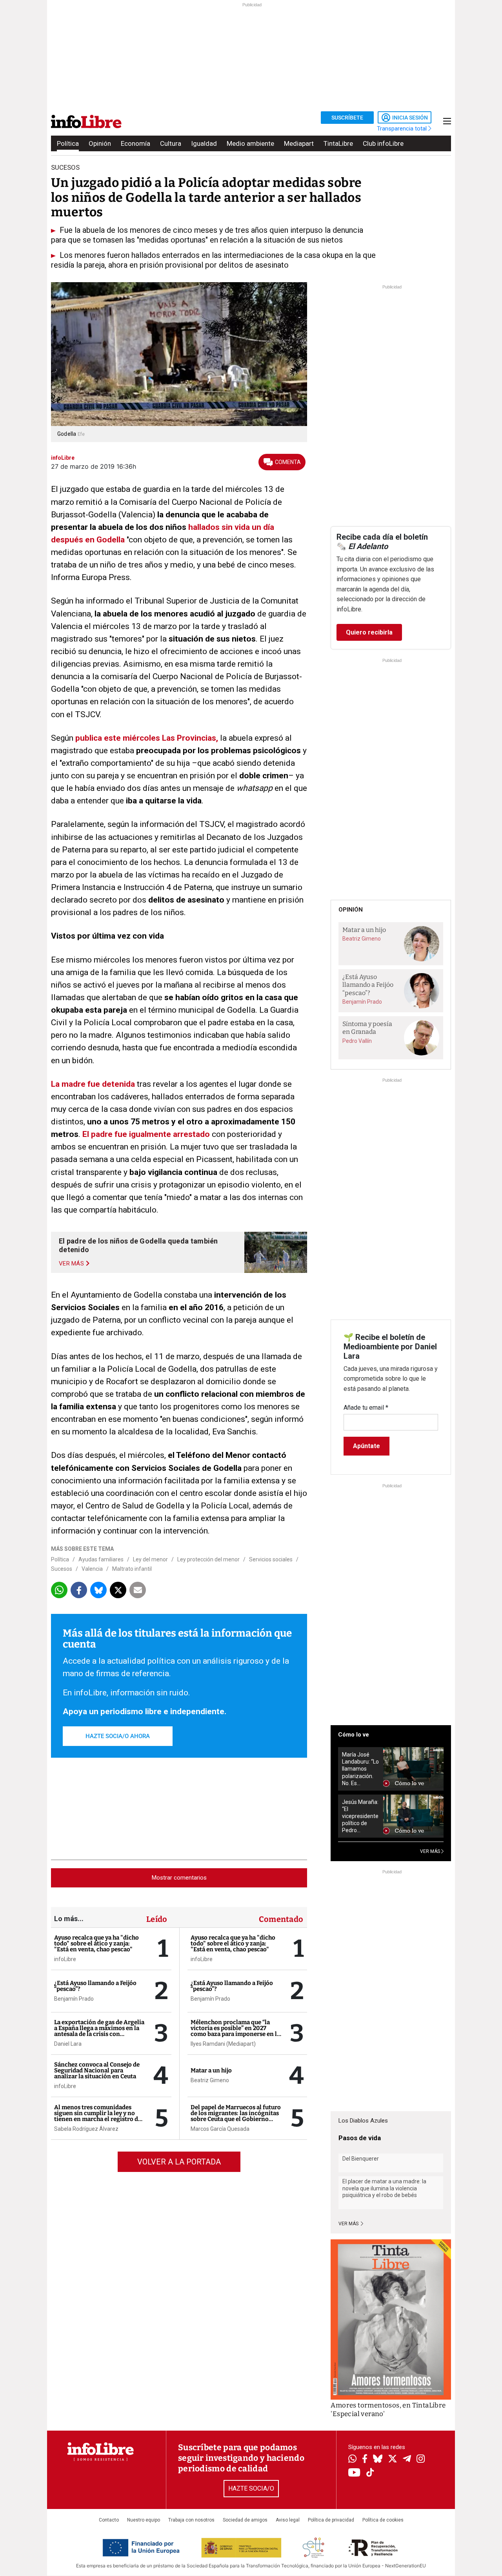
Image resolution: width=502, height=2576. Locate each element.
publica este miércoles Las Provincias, (147, 738)
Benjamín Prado (74, 1999)
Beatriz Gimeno (210, 2080)
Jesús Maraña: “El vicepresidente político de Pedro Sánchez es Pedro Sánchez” (360, 1816)
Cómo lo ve (354, 1735)
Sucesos (62, 1569)
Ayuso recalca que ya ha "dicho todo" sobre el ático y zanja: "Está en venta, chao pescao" (96, 1943)
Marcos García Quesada (220, 2129)
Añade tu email (366, 1408)
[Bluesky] (378, 2460)
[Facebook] (365, 2459)
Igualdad (204, 143)
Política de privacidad (331, 2520)
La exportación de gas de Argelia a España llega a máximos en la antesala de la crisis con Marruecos (99, 2031)
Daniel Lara (68, 2044)
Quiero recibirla (369, 632)
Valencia (92, 1569)
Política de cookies (383, 2520)
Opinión (100, 143)
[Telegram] (407, 2460)
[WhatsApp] (352, 2460)
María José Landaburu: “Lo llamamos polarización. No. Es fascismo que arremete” (360, 1769)
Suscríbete (347, 118)
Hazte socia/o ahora (118, 1736)
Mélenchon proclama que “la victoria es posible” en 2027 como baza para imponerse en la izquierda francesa (235, 2031)
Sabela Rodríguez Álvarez (86, 2129)
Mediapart (299, 143)
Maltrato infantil (132, 1569)
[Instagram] (421, 2460)
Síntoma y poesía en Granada (367, 1028)
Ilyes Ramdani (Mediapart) (223, 2044)
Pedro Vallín (357, 1041)
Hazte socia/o (251, 2488)
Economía (136, 143)
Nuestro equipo (144, 2520)
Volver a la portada (179, 2162)
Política (68, 143)
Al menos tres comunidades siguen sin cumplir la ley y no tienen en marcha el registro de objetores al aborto (98, 2116)
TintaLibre (338, 143)
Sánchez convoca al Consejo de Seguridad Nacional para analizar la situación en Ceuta (97, 2070)
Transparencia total (403, 129)
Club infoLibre (383, 143)
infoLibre (65, 1959)
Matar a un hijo (211, 2070)
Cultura (171, 143)
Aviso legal (288, 2520)
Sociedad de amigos (245, 2520)
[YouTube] (354, 2473)
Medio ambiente (250, 143)
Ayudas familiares (101, 1559)
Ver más (349, 2224)
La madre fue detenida (93, 1084)
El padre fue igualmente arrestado (146, 1134)
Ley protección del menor (208, 1559)
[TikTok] (370, 2473)
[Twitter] (393, 2460)
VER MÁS (431, 1851)
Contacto (109, 2520)
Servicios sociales (271, 1559)
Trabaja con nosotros (191, 2520)
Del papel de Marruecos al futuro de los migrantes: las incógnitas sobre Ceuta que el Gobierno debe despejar (236, 2116)
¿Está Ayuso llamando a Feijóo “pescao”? (95, 1986)
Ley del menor (150, 1559)
